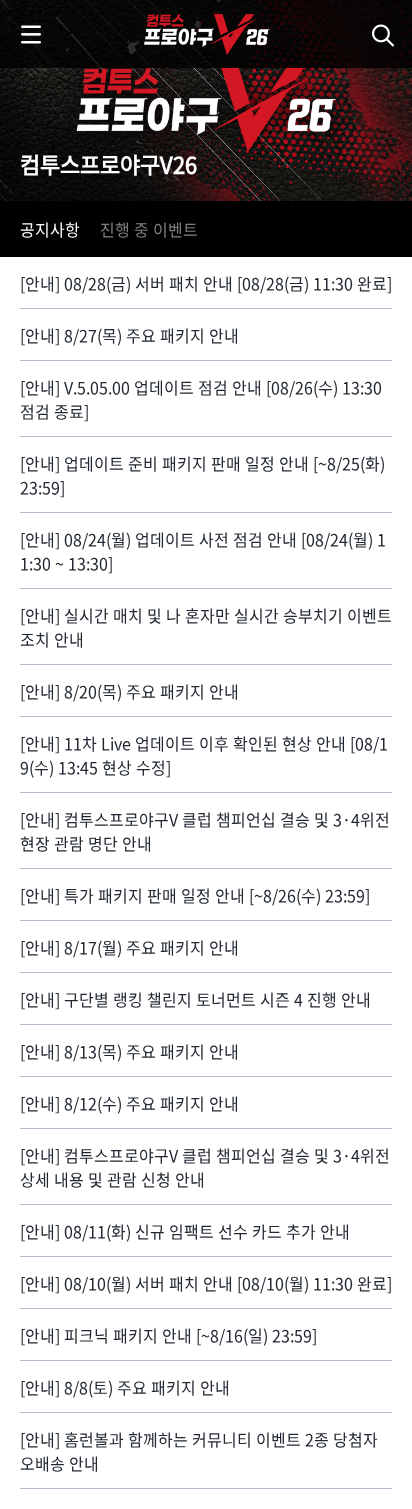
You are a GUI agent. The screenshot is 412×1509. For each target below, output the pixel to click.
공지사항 (50, 229)
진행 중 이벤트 (149, 229)
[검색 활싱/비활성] (387, 34)
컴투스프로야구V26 (145, 11)
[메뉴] (31, 34)
